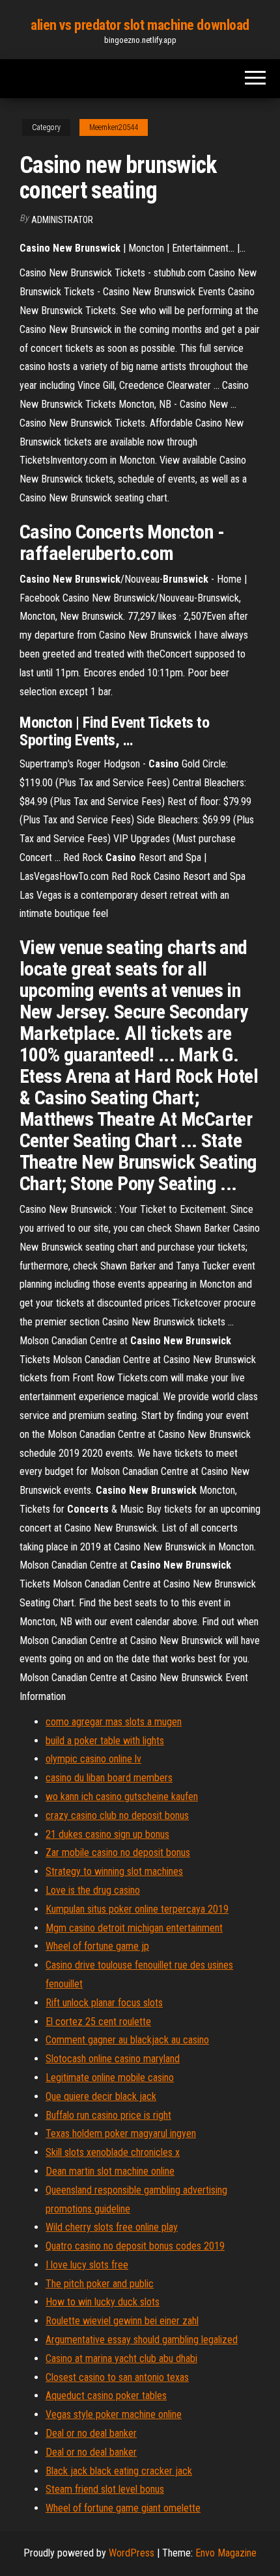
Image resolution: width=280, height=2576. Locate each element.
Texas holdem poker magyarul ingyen (121, 2133)
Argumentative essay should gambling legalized (142, 2340)
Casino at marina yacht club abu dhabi (121, 2358)
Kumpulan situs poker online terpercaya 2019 (137, 1909)
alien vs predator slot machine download (140, 25)
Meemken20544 (114, 127)
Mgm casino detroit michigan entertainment (134, 1928)
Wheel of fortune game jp (97, 1946)
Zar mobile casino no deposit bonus (118, 1852)
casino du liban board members (109, 1778)
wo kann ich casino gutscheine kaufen (122, 1797)
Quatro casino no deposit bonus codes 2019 (135, 2246)
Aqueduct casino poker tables (106, 2396)
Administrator (62, 220)
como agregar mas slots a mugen (114, 1722)
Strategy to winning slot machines (114, 1871)
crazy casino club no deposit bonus (117, 1815)
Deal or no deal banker (91, 2433)
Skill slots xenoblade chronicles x (113, 2152)
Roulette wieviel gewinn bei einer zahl (122, 2321)
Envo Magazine (226, 2553)
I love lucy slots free (87, 2265)
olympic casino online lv (93, 1759)
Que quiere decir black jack (101, 2096)
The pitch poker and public (100, 2284)
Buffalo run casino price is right (108, 2115)
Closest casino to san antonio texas (117, 2377)
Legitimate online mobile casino (110, 2078)
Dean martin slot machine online (110, 2171)
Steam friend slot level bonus (105, 2489)
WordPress (132, 2553)
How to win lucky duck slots (103, 2302)
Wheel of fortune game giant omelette (123, 2508)
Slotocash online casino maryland (113, 2059)
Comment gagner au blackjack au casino (127, 2040)
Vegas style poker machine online (114, 2414)
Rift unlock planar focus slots (104, 2003)
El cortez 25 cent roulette (98, 2022)
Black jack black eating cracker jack (119, 2471)
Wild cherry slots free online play (112, 2227)
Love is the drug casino (93, 1890)
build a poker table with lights (105, 1741)
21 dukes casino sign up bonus (107, 1834)
